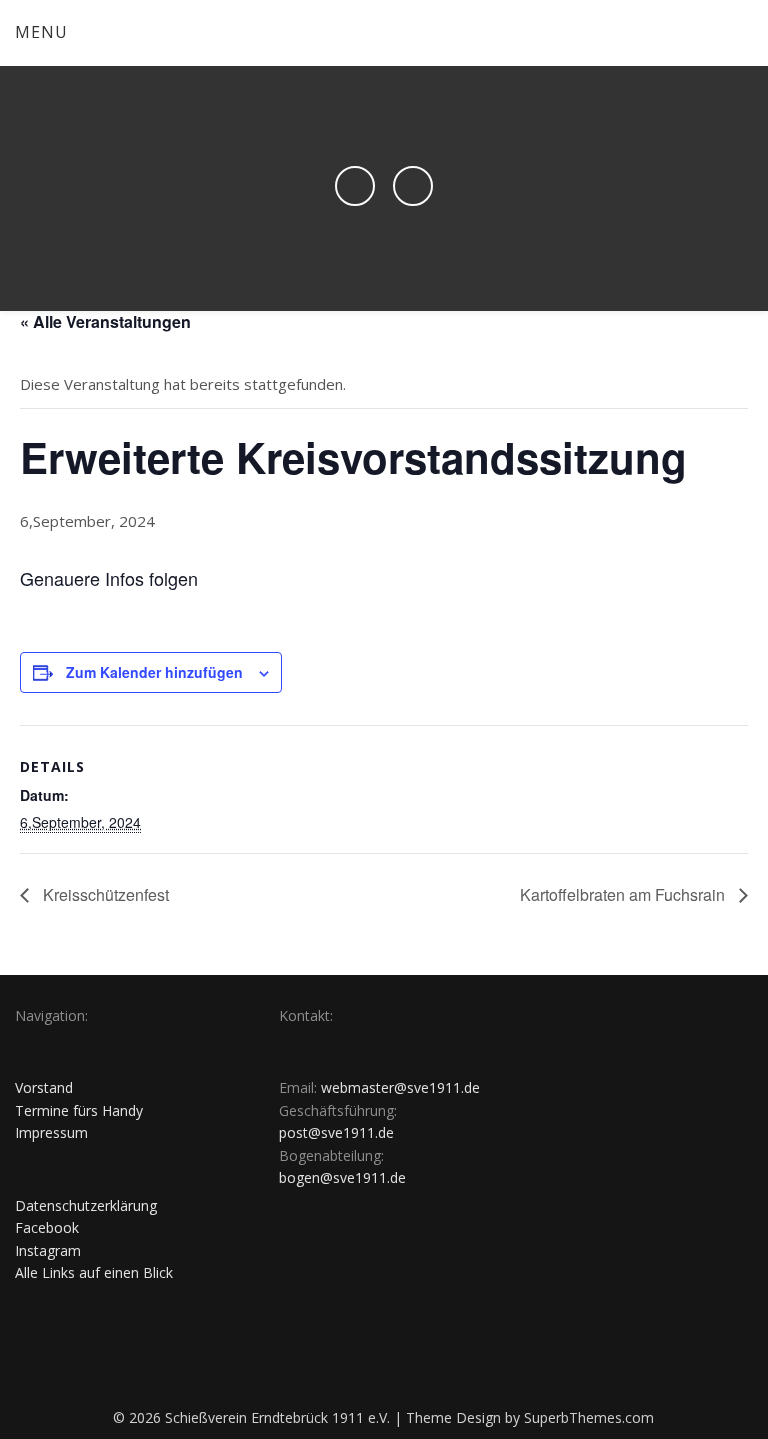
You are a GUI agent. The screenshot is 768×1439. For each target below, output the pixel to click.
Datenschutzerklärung (86, 1205)
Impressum (51, 1132)
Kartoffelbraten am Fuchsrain (624, 894)
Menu (41, 32)
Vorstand (44, 1087)
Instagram (48, 1250)
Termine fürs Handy (79, 1110)
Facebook (47, 1227)
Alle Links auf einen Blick (94, 1272)
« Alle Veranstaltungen (105, 321)
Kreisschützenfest (104, 894)
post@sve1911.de (336, 1132)
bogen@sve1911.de (342, 1177)
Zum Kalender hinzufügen (154, 672)
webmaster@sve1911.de (400, 1087)
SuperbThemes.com (589, 1417)
